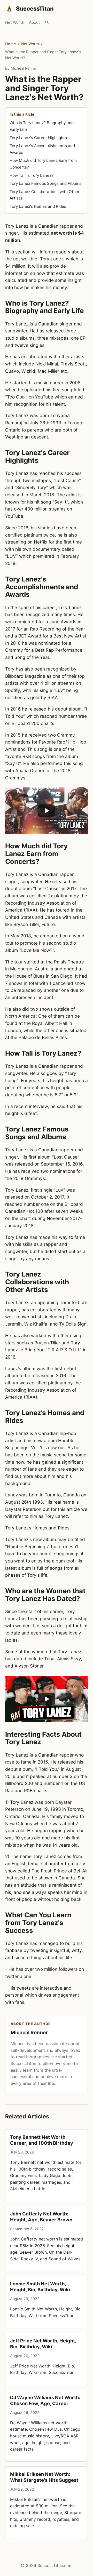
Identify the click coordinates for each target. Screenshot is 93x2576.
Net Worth (15, 22)
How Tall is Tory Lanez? (32, 175)
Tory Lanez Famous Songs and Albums (45, 183)
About (34, 22)
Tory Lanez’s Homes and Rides (38, 206)
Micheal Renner (24, 68)
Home (10, 44)
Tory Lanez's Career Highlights (38, 138)
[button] (47, 811)
